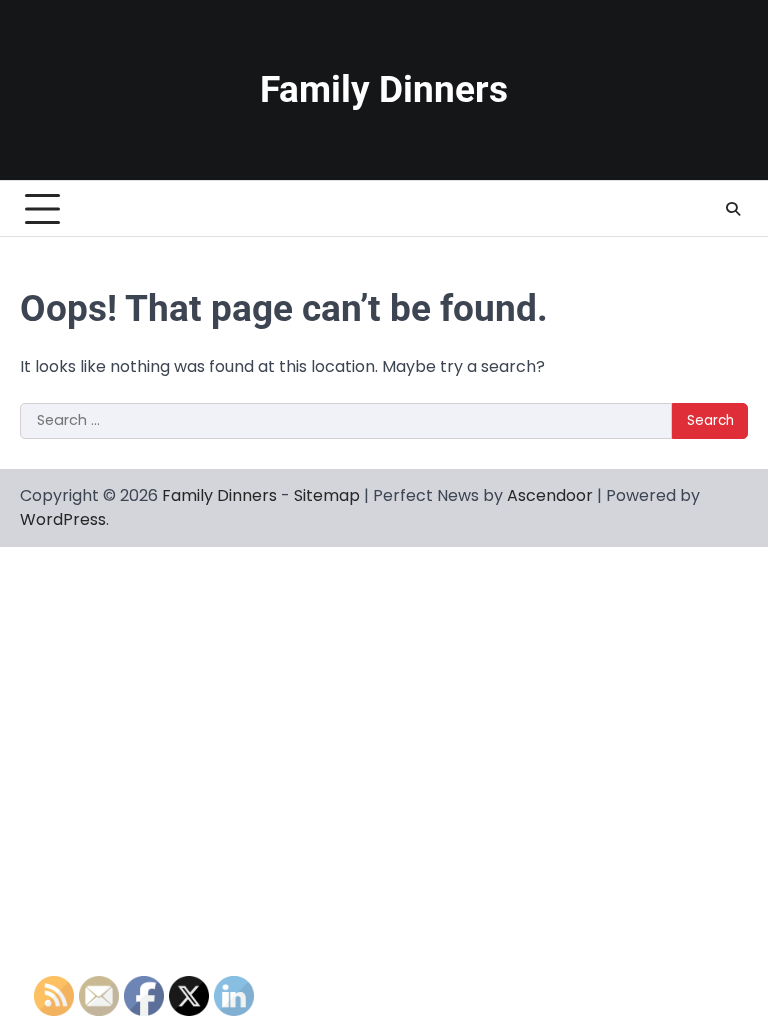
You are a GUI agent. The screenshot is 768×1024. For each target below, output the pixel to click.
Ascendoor (550, 495)
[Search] (733, 209)
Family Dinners (384, 89)
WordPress (63, 519)
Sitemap (327, 495)
